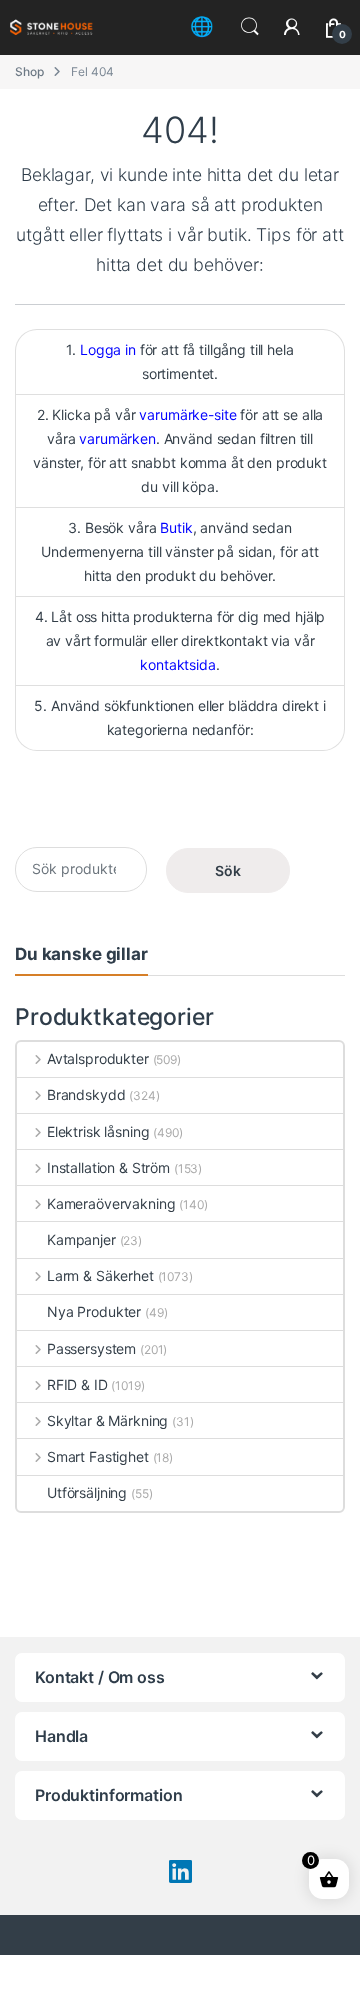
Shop (29, 71)
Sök (228, 870)
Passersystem (91, 1348)
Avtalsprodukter (98, 1058)
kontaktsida (177, 664)
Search (250, 27)
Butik (176, 527)
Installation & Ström (108, 1167)
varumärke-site (187, 414)
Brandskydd (86, 1094)
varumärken (117, 438)
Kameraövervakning (111, 1203)
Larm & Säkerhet (100, 1275)
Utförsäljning (87, 1492)
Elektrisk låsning (98, 1131)
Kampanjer (81, 1239)
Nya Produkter (94, 1311)
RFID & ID (77, 1384)
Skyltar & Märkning (107, 1420)
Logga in (108, 349)
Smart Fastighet (98, 1456)
